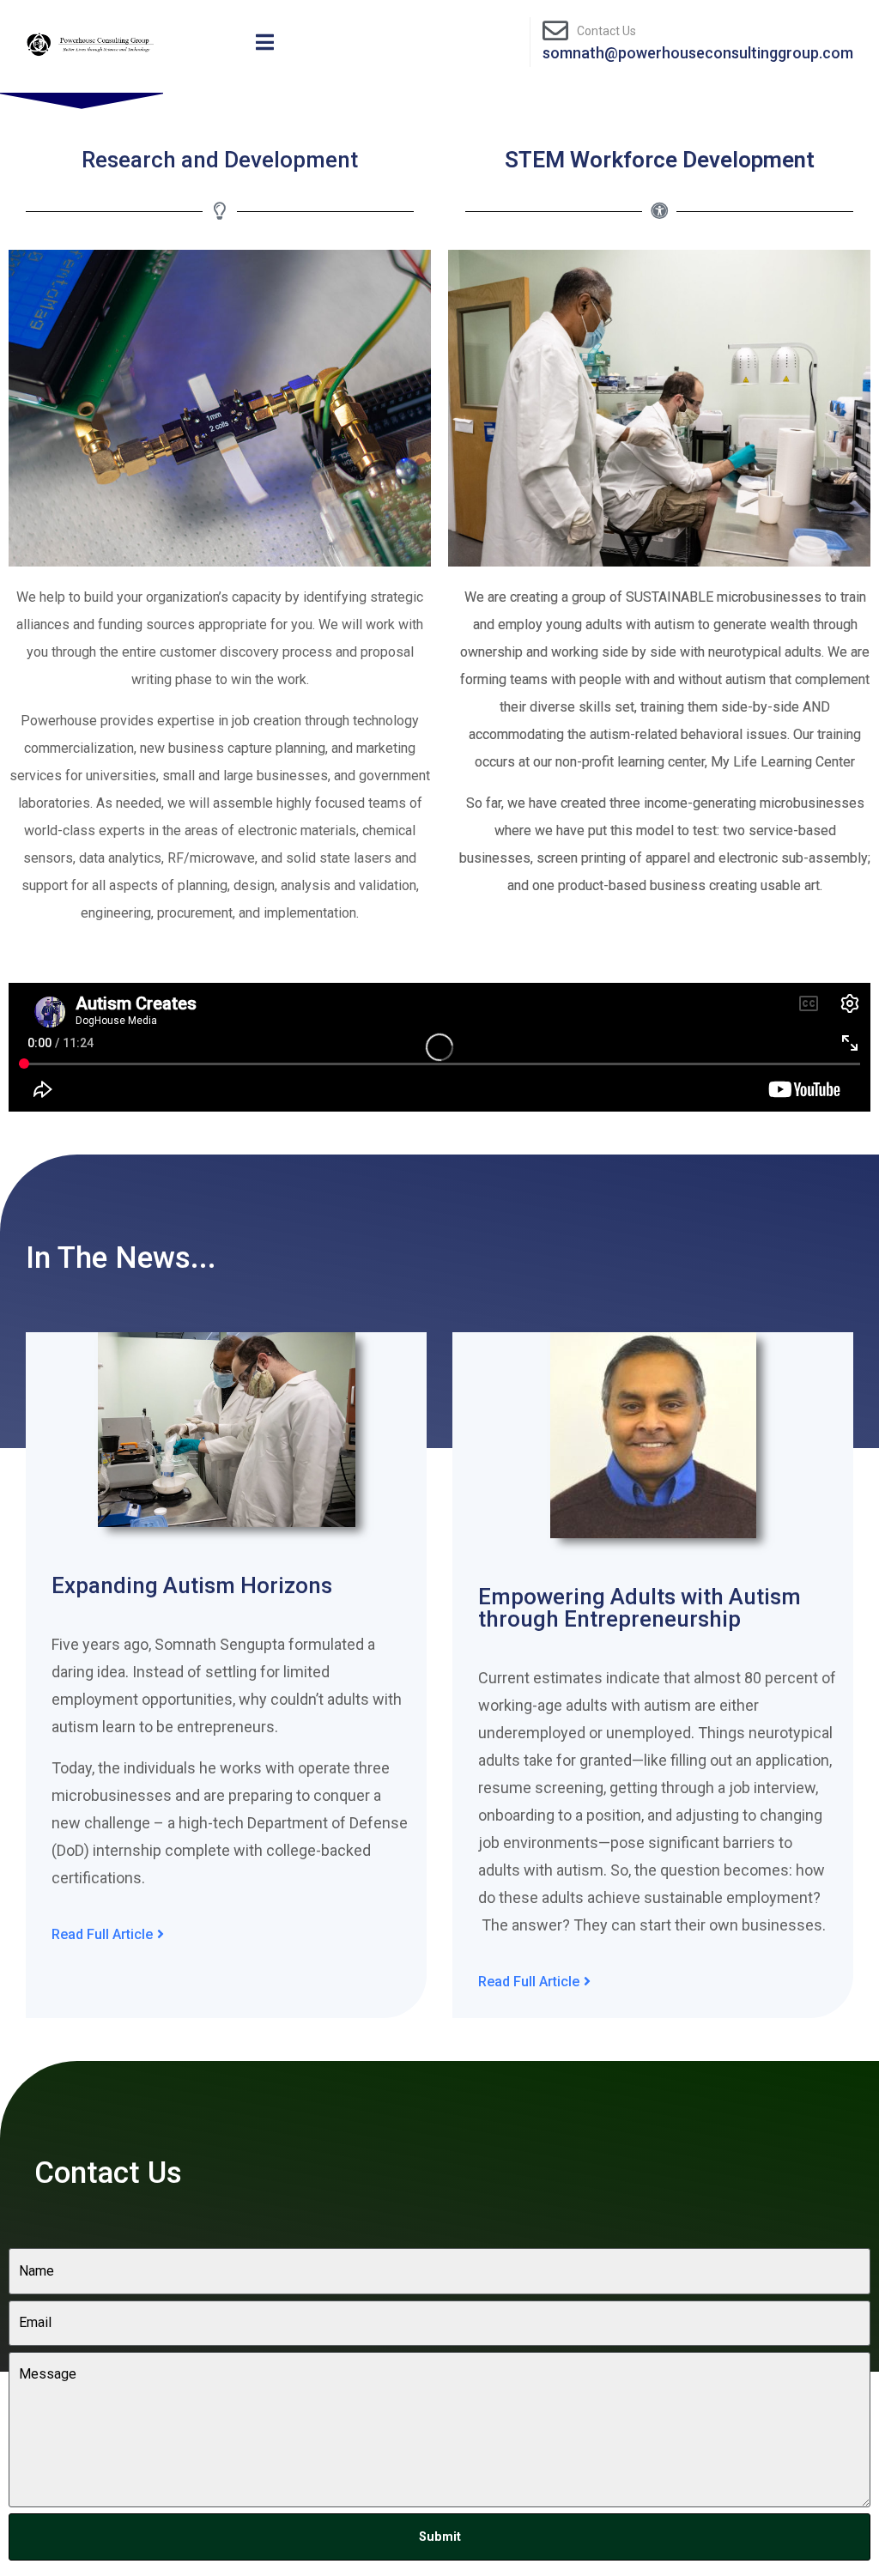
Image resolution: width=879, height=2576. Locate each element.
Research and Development (220, 160)
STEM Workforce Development (660, 160)
